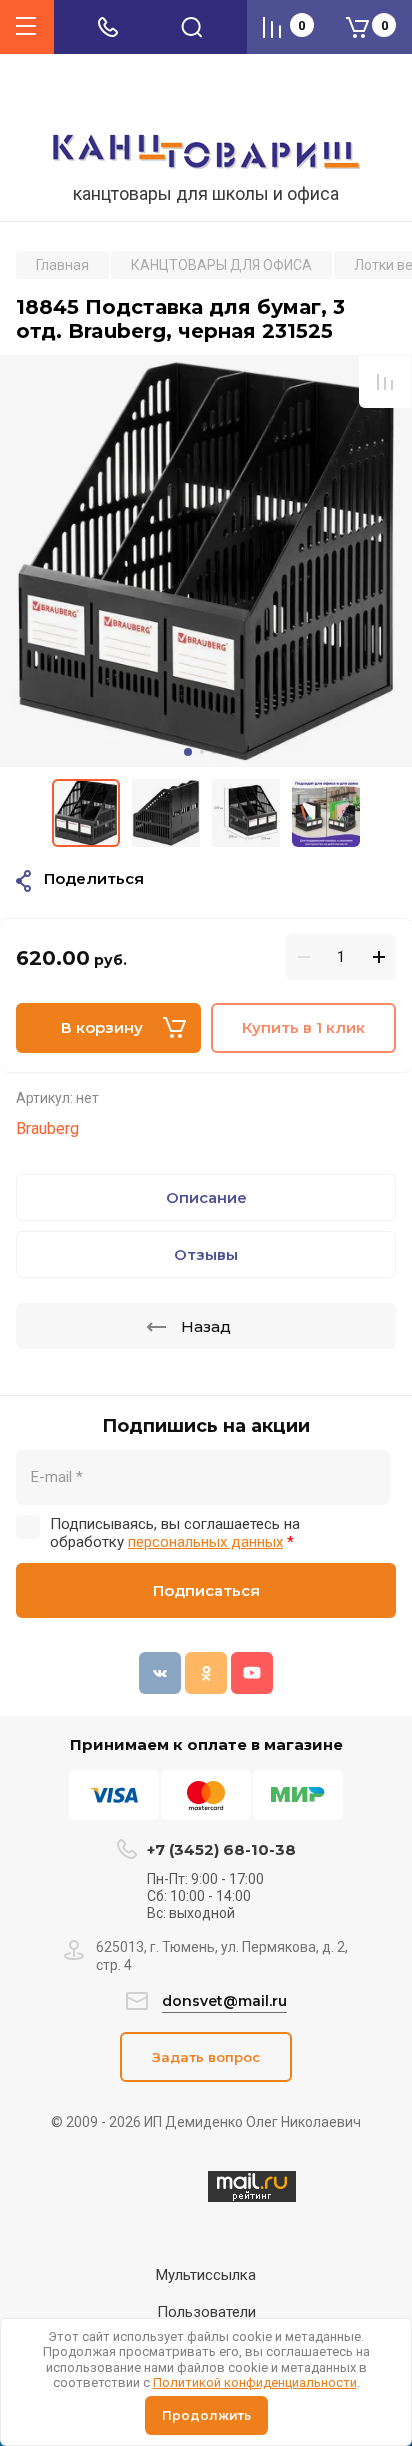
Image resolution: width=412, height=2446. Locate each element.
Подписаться (206, 1590)
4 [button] (226, 752)
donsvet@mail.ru (224, 2001)
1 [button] (188, 752)
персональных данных (205, 1542)
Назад (206, 1326)
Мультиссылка (206, 2275)
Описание (206, 1197)
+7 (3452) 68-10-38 (221, 1849)
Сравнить (385, 382)
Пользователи (206, 2312)
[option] (206, 561)
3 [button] (214, 752)
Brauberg (47, 1128)
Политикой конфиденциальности (255, 2382)
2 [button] (202, 752)
